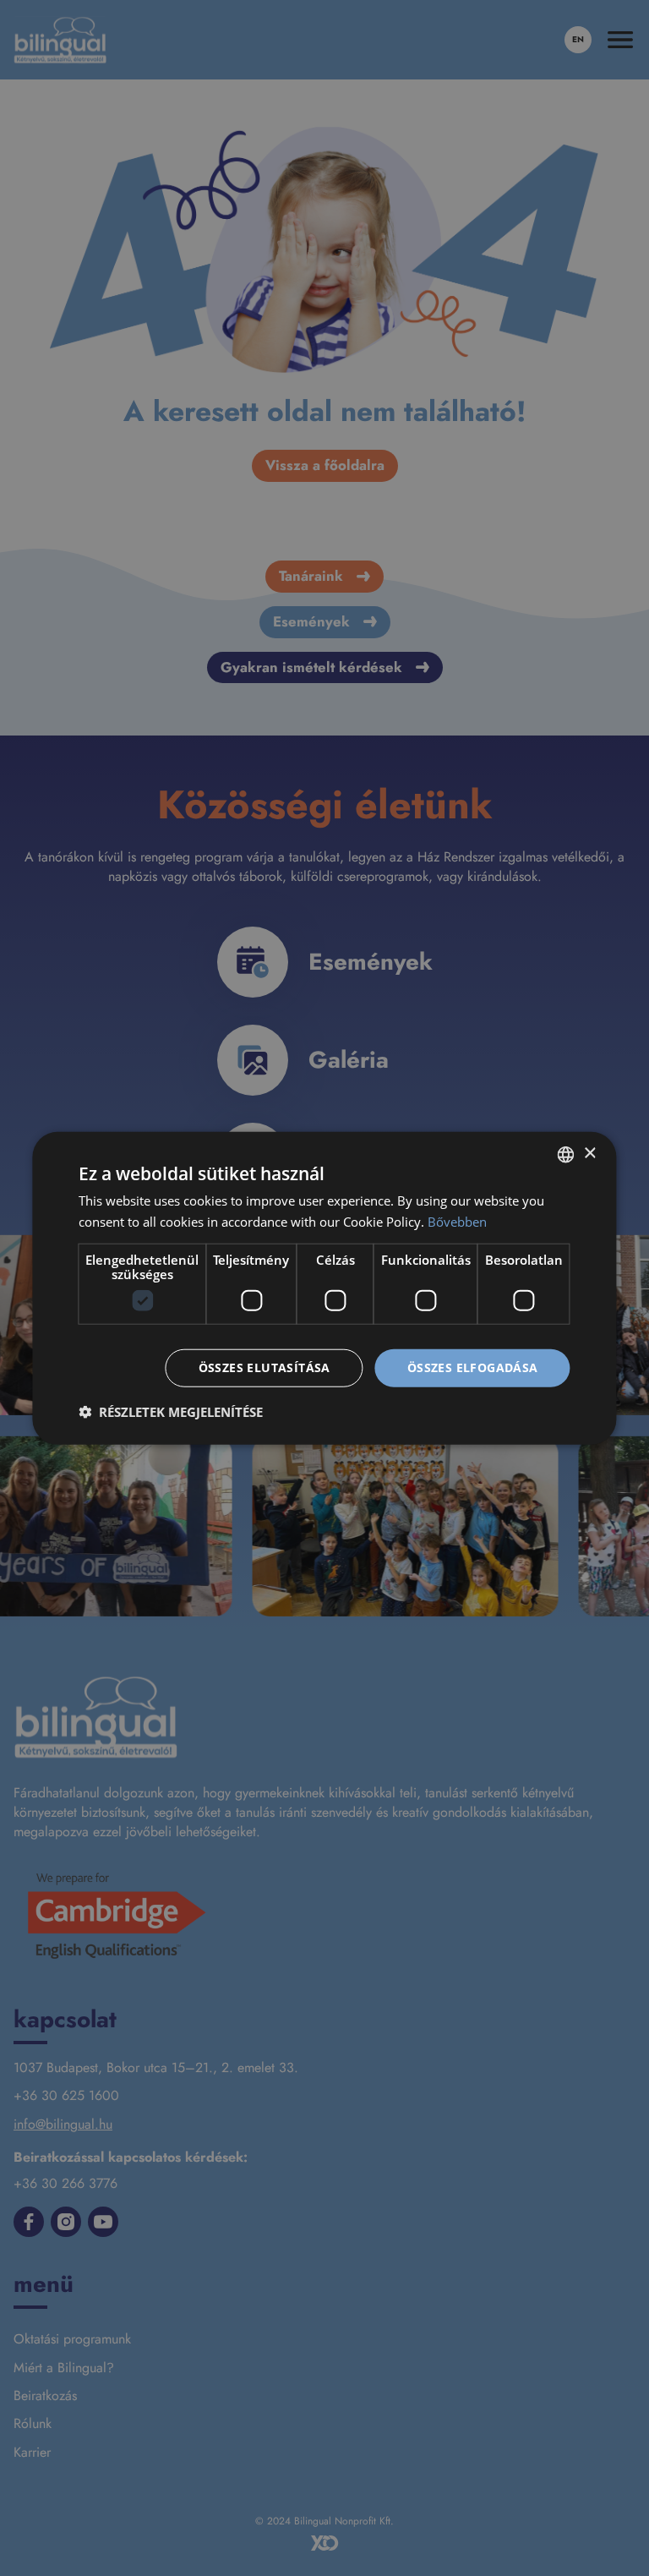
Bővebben (457, 1221)
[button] (171, 1412)
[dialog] (324, 1288)
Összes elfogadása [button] (473, 1367)
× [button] (589, 1154)
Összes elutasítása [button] (265, 1367)
